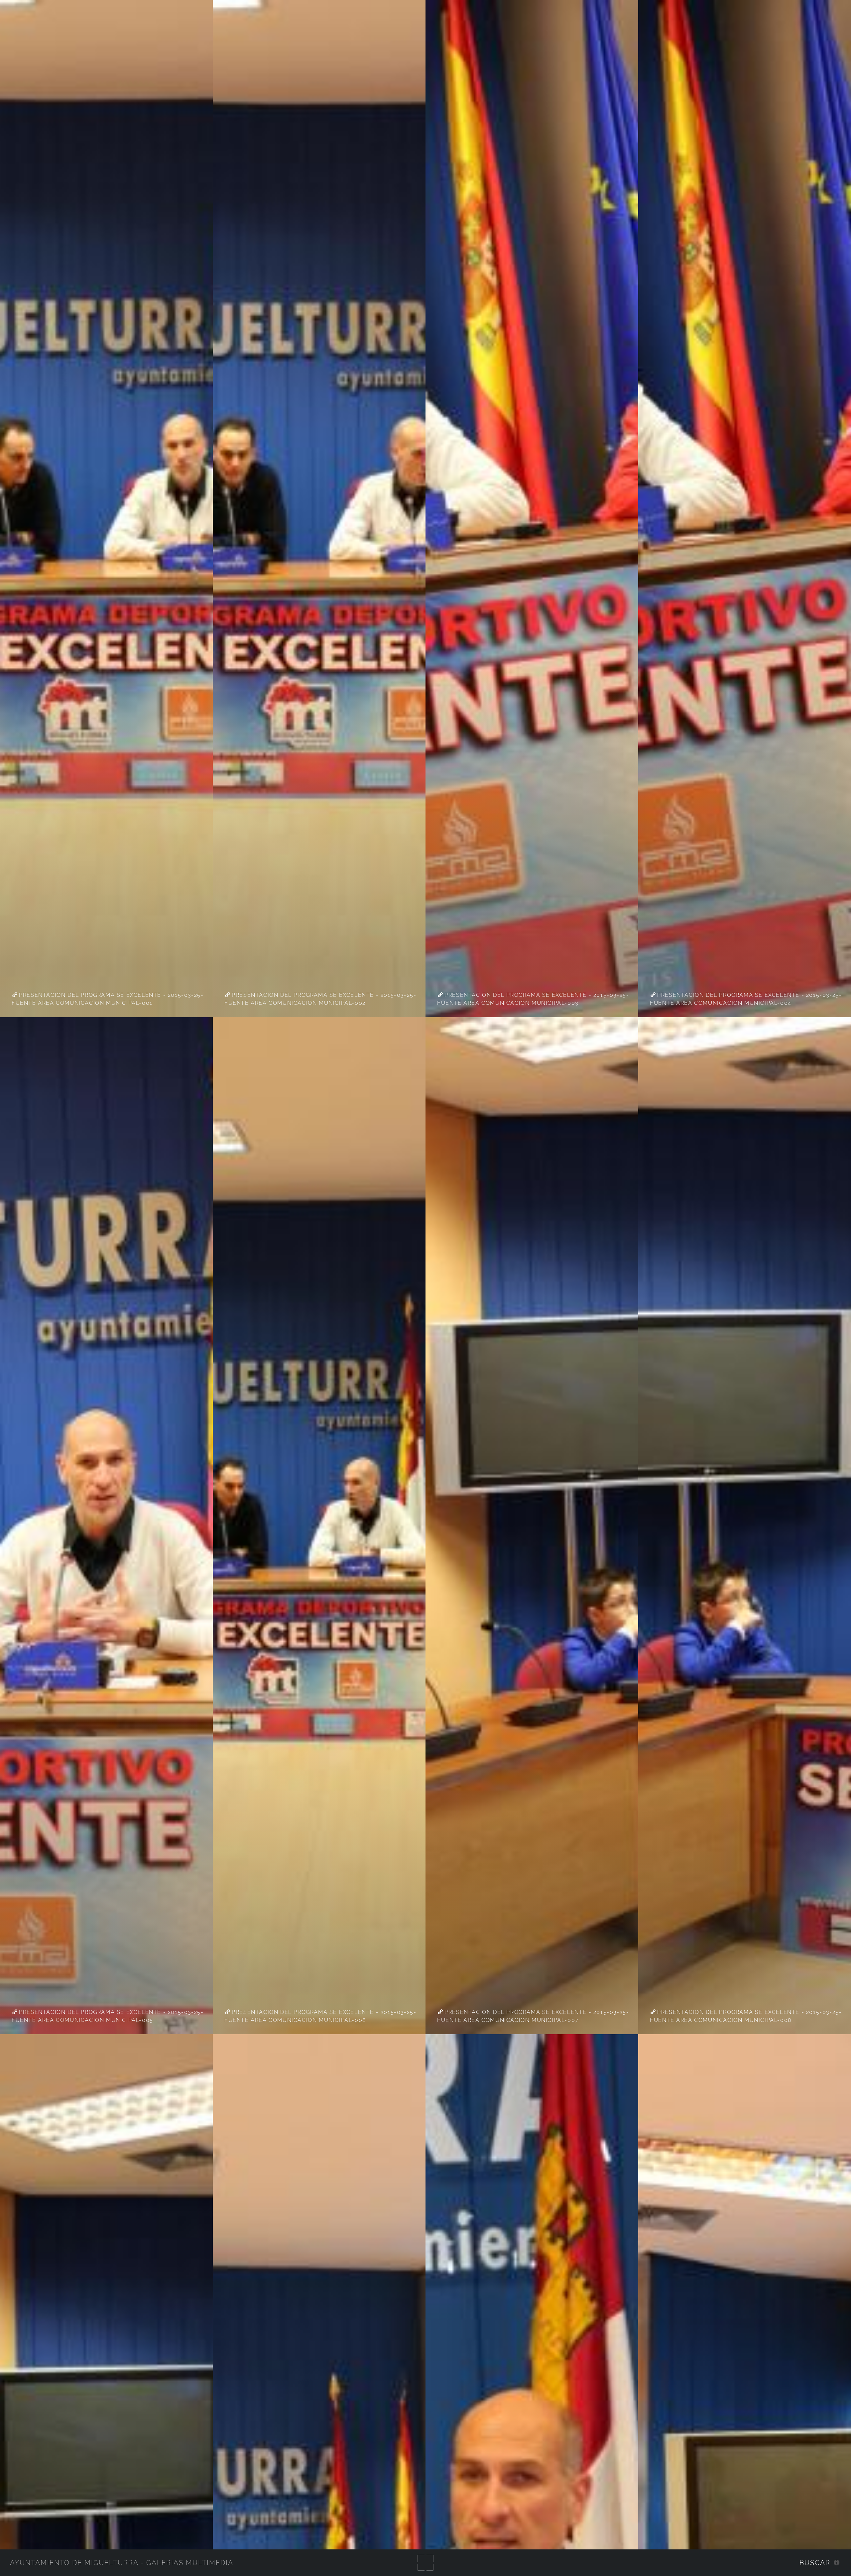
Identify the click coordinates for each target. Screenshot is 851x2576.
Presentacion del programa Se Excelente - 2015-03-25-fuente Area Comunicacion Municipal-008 (746, 2016)
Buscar (815, 2563)
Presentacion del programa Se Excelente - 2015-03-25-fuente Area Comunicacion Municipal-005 (108, 2016)
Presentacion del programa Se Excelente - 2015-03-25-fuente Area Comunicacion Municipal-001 (108, 999)
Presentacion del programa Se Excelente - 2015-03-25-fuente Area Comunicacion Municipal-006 (320, 2016)
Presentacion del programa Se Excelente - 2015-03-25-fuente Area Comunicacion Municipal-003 (533, 999)
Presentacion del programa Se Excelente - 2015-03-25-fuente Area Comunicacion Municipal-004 (746, 999)
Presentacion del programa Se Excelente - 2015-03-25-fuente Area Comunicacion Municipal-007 (533, 2016)
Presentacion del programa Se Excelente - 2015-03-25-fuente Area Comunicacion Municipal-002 (320, 999)
